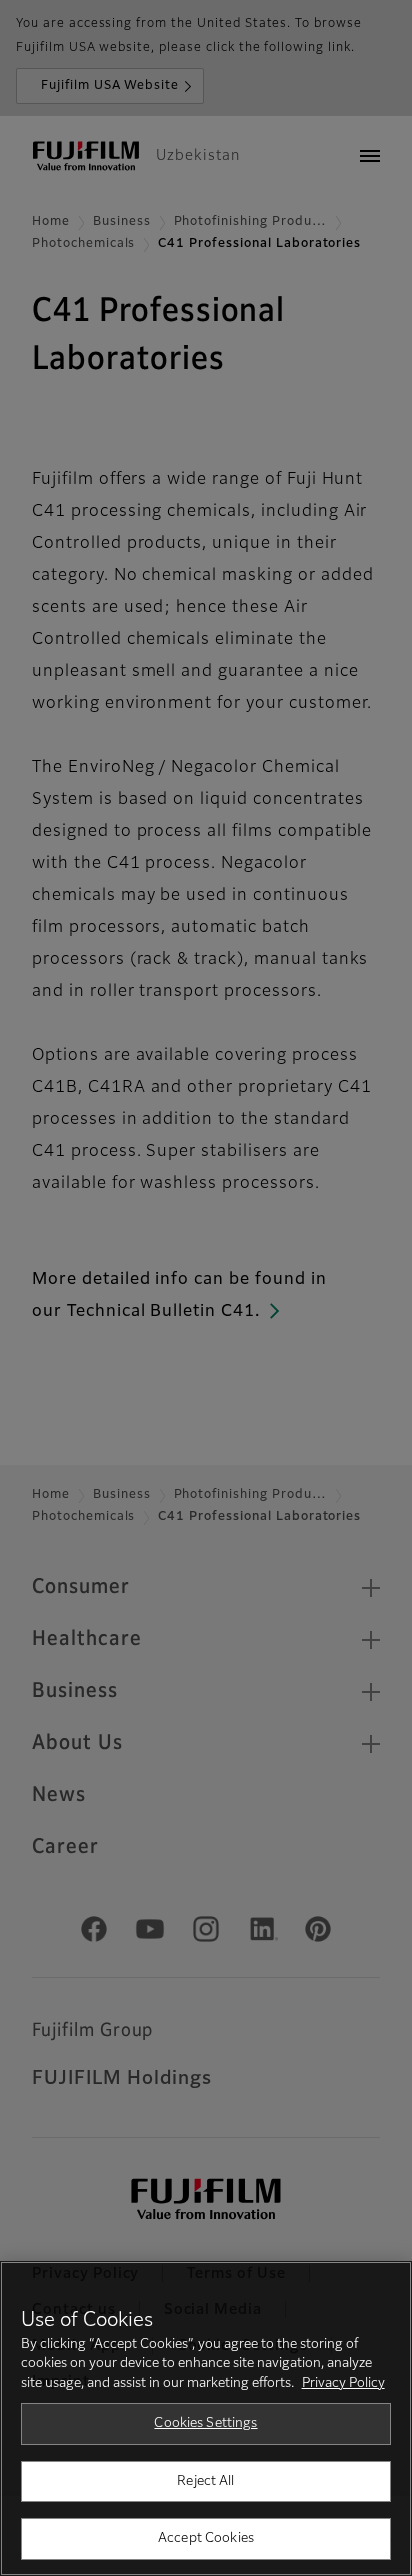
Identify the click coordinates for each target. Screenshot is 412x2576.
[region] (206, 2418)
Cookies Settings (205, 2423)
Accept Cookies (206, 2538)
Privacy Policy (343, 2383)
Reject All (205, 2481)
